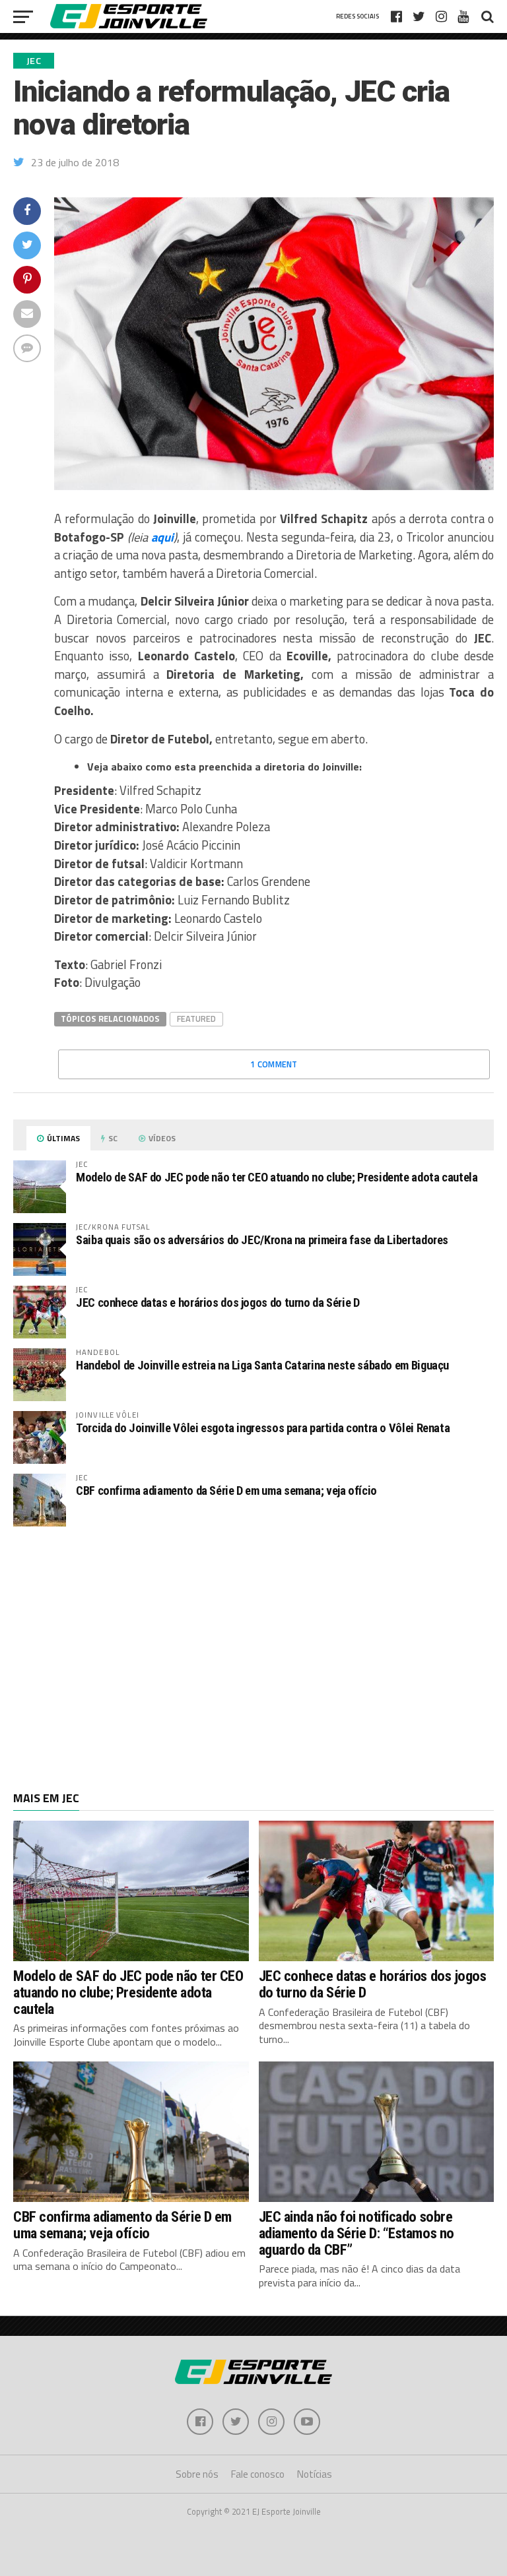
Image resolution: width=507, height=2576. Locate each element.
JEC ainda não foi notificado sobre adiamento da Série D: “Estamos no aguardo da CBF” (356, 2233)
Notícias (315, 2474)
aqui (162, 537)
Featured (196, 1019)
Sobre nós (197, 2474)
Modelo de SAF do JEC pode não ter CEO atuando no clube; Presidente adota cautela (277, 1177)
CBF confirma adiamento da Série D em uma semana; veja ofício (226, 1491)
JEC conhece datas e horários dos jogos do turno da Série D (218, 1303)
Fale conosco (258, 2474)
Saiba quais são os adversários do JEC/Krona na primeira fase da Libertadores (262, 1240)
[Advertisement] (253, 1643)
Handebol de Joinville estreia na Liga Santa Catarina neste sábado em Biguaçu (262, 1365)
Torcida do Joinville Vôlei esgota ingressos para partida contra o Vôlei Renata (263, 1428)
